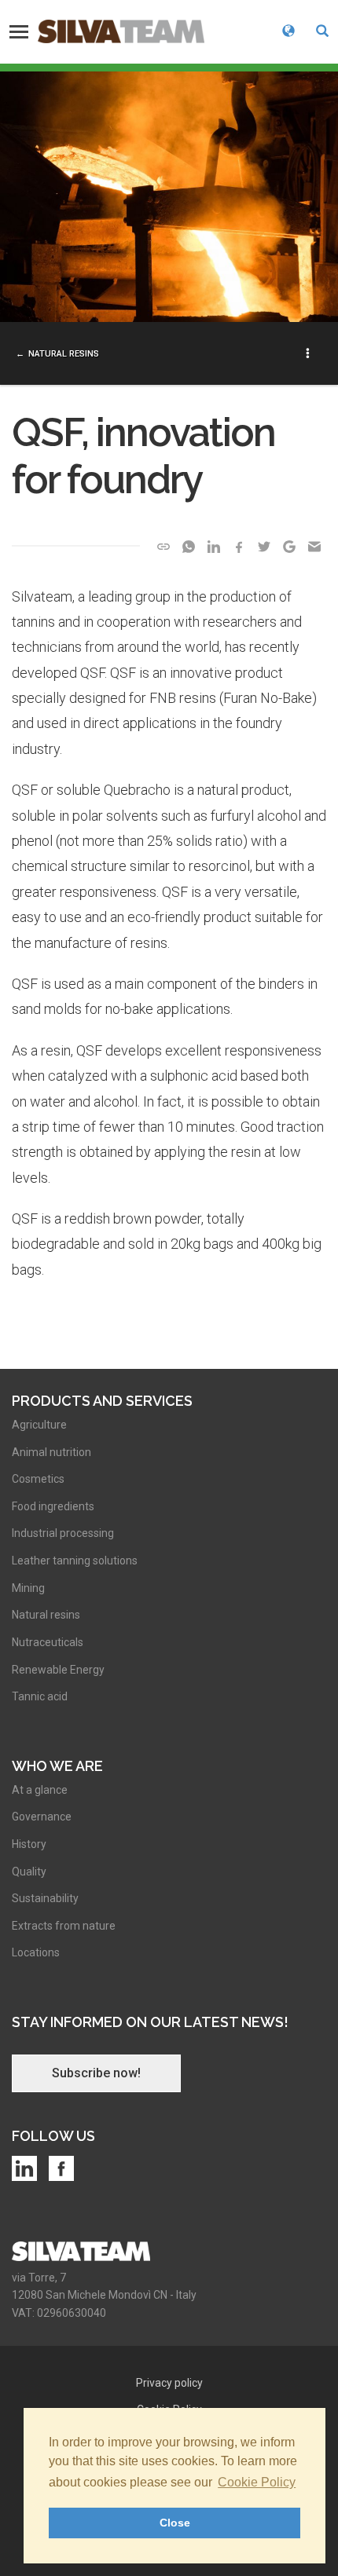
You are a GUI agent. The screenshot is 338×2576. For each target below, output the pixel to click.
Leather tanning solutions (75, 1561)
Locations (36, 1952)
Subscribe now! (96, 2073)
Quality (29, 1872)
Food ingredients (53, 1506)
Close (175, 2523)
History (29, 1844)
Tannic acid (40, 1696)
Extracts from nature (64, 1926)
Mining (28, 1588)
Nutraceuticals (48, 1642)
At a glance (40, 1790)
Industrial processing (63, 1533)
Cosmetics (38, 1479)
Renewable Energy (58, 1670)
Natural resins (64, 354)
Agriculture (39, 1425)
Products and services (102, 1401)
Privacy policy (169, 2383)
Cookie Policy (257, 2482)
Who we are (57, 1766)
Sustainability (45, 1898)
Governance (42, 1817)
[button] (322, 32)
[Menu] (19, 31)
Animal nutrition (51, 1452)
